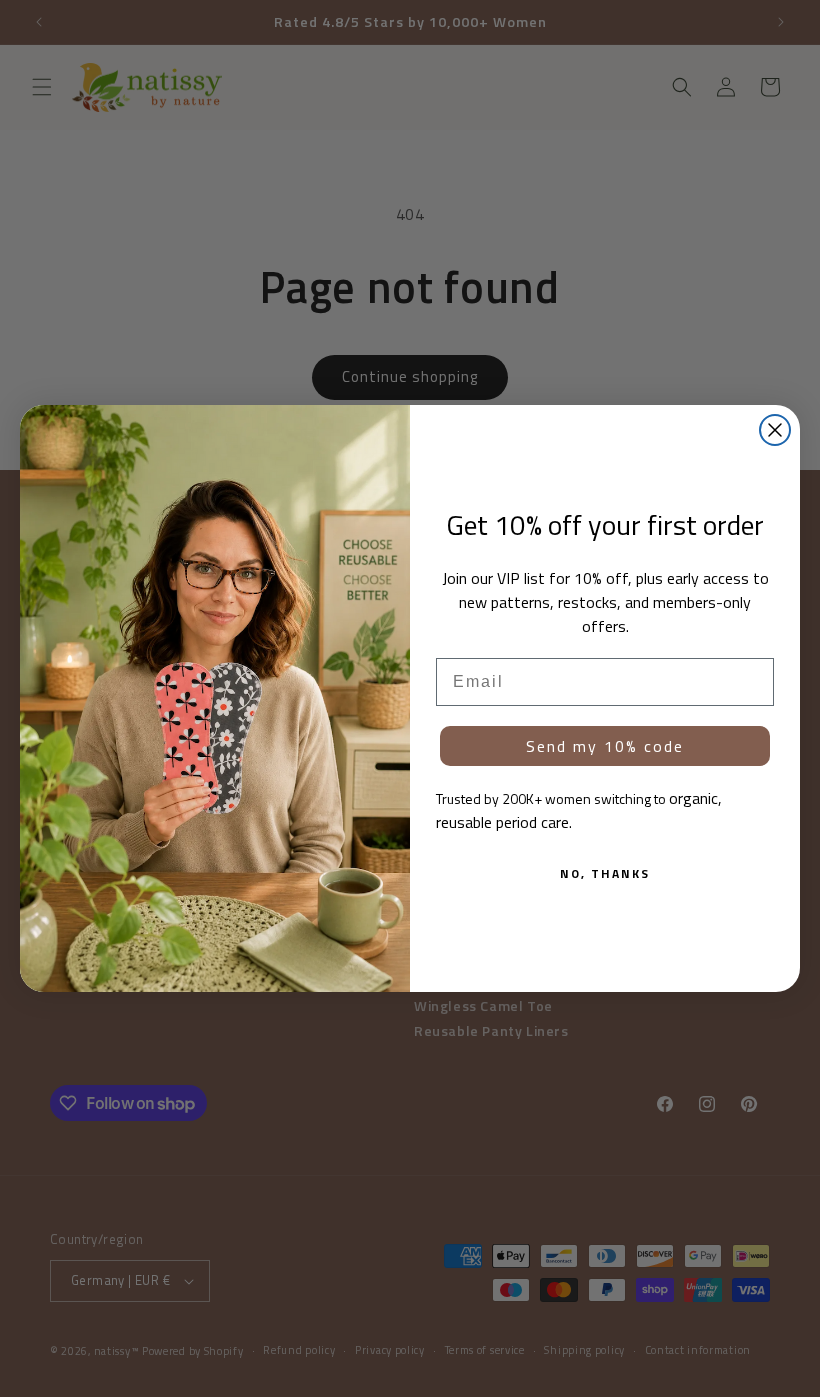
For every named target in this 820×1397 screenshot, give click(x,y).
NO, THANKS (605, 873)
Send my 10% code (605, 746)
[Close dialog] (775, 430)
